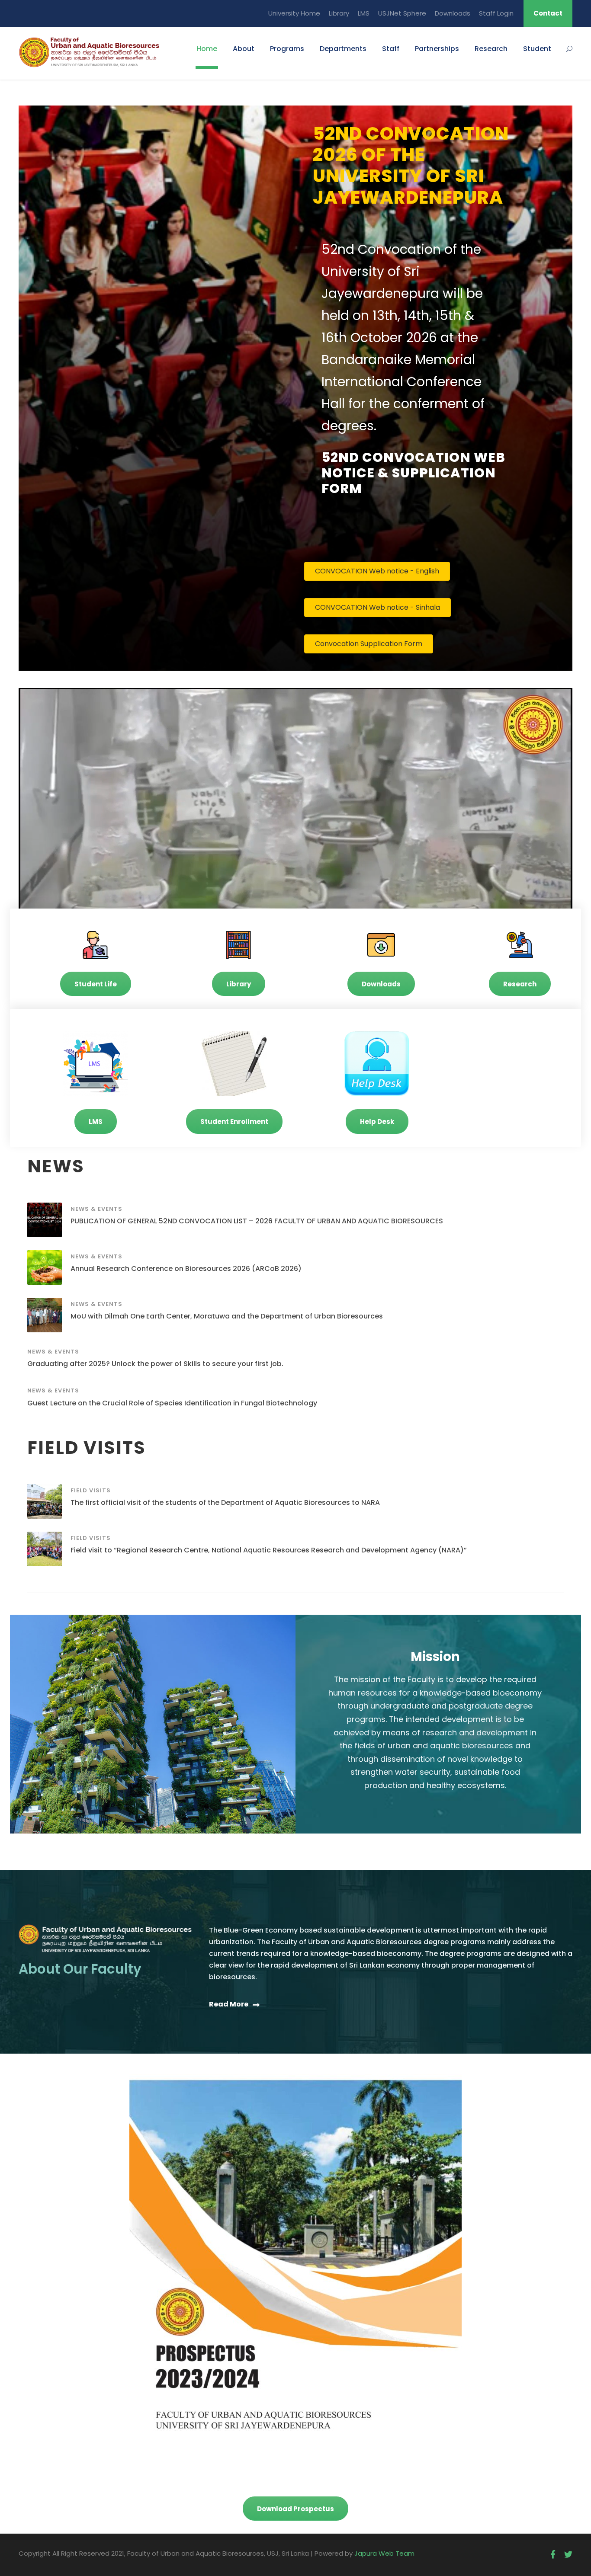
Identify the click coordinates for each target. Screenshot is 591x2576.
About (244, 49)
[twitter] (568, 2555)
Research (491, 49)
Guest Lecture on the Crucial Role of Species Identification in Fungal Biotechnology (172, 1403)
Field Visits (91, 1490)
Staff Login (496, 13)
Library (339, 13)
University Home (294, 13)
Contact (548, 13)
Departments (343, 49)
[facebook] (553, 2555)
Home (207, 49)
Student (537, 49)
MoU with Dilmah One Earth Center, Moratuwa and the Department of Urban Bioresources (227, 1316)
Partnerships (437, 49)
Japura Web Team (384, 2553)
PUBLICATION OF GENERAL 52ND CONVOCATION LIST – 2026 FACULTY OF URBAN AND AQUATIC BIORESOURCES (257, 1221)
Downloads (453, 13)
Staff (391, 49)
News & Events (96, 1209)
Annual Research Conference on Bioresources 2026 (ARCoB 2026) (186, 1269)
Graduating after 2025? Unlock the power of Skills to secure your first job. (155, 1364)
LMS (364, 13)
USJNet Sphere (402, 13)
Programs (287, 49)
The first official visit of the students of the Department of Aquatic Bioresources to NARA (225, 1502)
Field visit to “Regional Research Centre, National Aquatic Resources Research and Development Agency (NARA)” (269, 1550)
